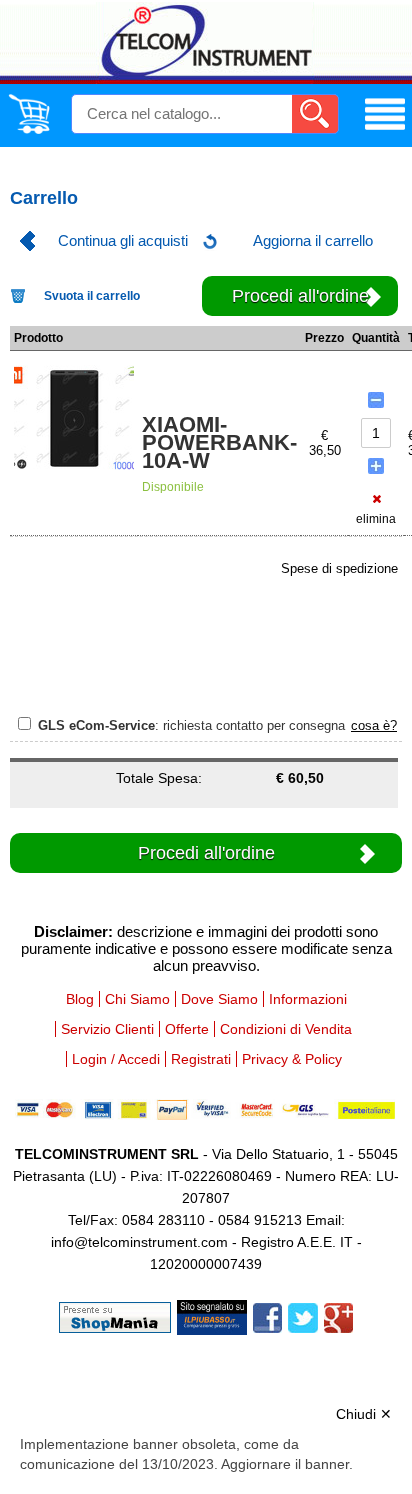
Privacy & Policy (292, 1059)
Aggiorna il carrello (313, 240)
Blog (80, 999)
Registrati (201, 1059)
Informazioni (308, 999)
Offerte (187, 1029)
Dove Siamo (219, 999)
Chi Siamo (137, 999)
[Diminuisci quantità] (376, 400)
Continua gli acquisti (123, 240)
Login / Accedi (116, 1059)
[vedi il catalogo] (385, 130)
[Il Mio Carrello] (29, 130)
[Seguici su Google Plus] (338, 1316)
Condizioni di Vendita (286, 1029)
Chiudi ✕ (364, 1414)
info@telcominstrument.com (139, 1242)
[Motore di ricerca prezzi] (212, 1316)
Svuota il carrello (92, 296)
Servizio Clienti (107, 1029)
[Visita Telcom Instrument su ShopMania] (115, 1316)
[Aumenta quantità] (376, 466)
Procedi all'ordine (300, 296)
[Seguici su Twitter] (303, 1316)
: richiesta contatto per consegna (193, 725)
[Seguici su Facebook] (267, 1316)
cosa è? (374, 725)
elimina (376, 519)
